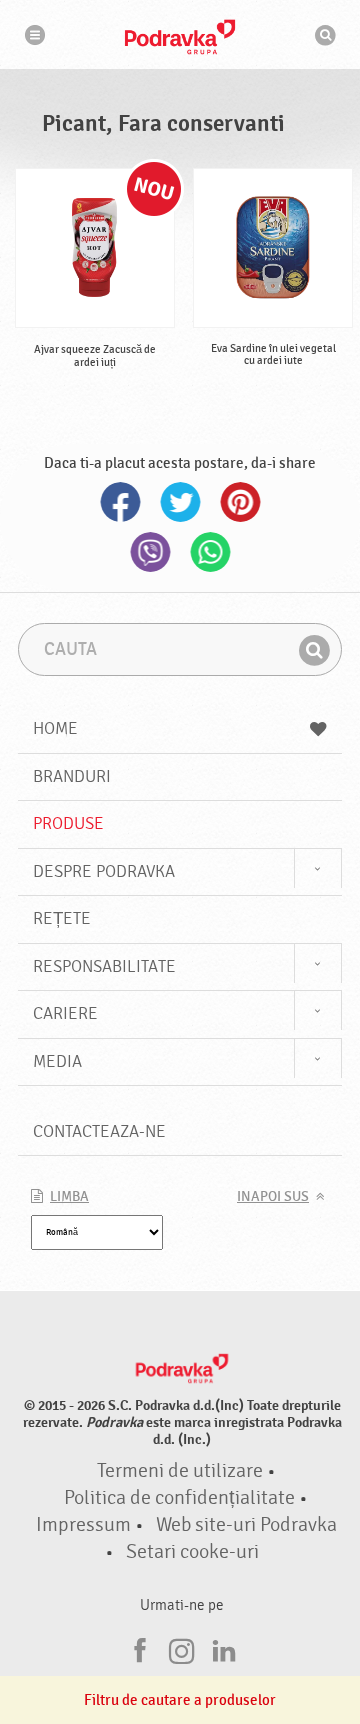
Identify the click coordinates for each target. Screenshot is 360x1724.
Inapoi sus (273, 1197)
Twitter (180, 502)
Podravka (180, 37)
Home (55, 728)
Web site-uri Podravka (246, 1525)
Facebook (120, 502)
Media (57, 1061)
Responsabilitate (104, 966)
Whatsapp (210, 552)
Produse (68, 823)
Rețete (62, 918)
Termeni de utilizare (180, 1471)
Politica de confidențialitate (179, 1498)
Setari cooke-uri (192, 1552)
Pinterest (240, 502)
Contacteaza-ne (99, 1131)
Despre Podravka (104, 871)
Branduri (72, 776)
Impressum (83, 1525)
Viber (150, 552)
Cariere (65, 1013)
